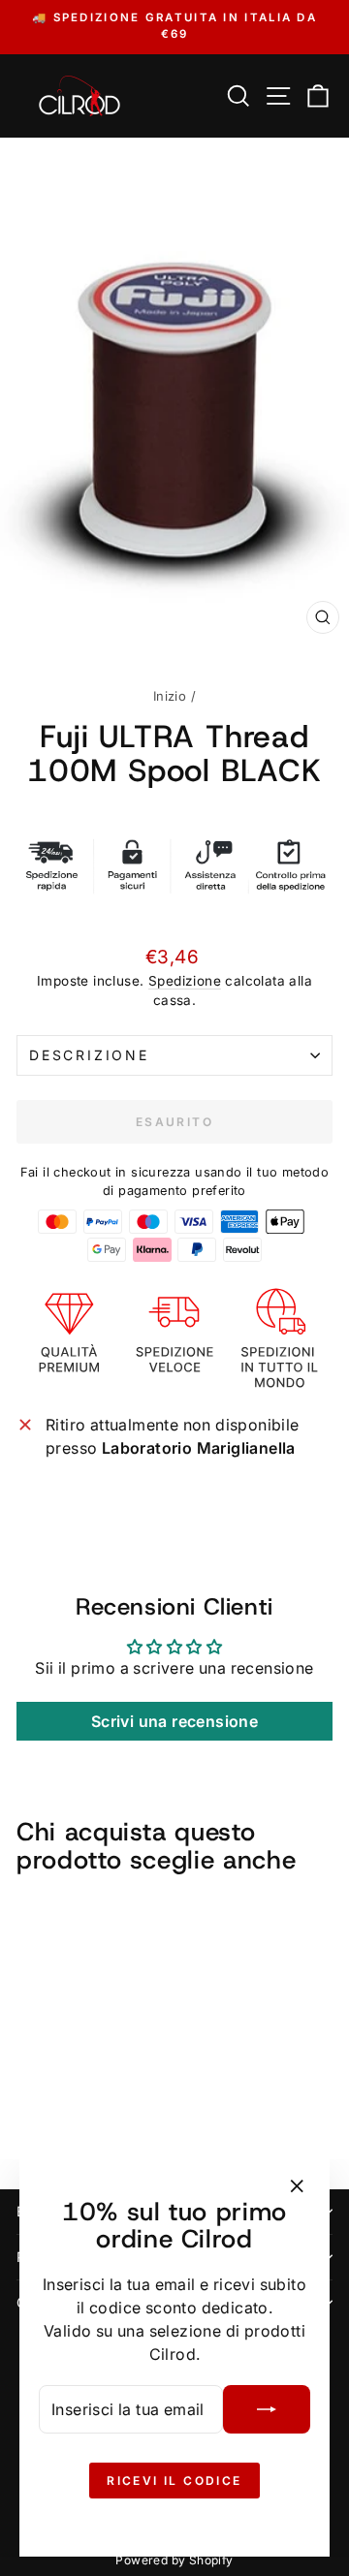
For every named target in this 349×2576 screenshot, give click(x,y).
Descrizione (89, 1055)
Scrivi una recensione (174, 1721)
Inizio (170, 696)
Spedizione (185, 981)
